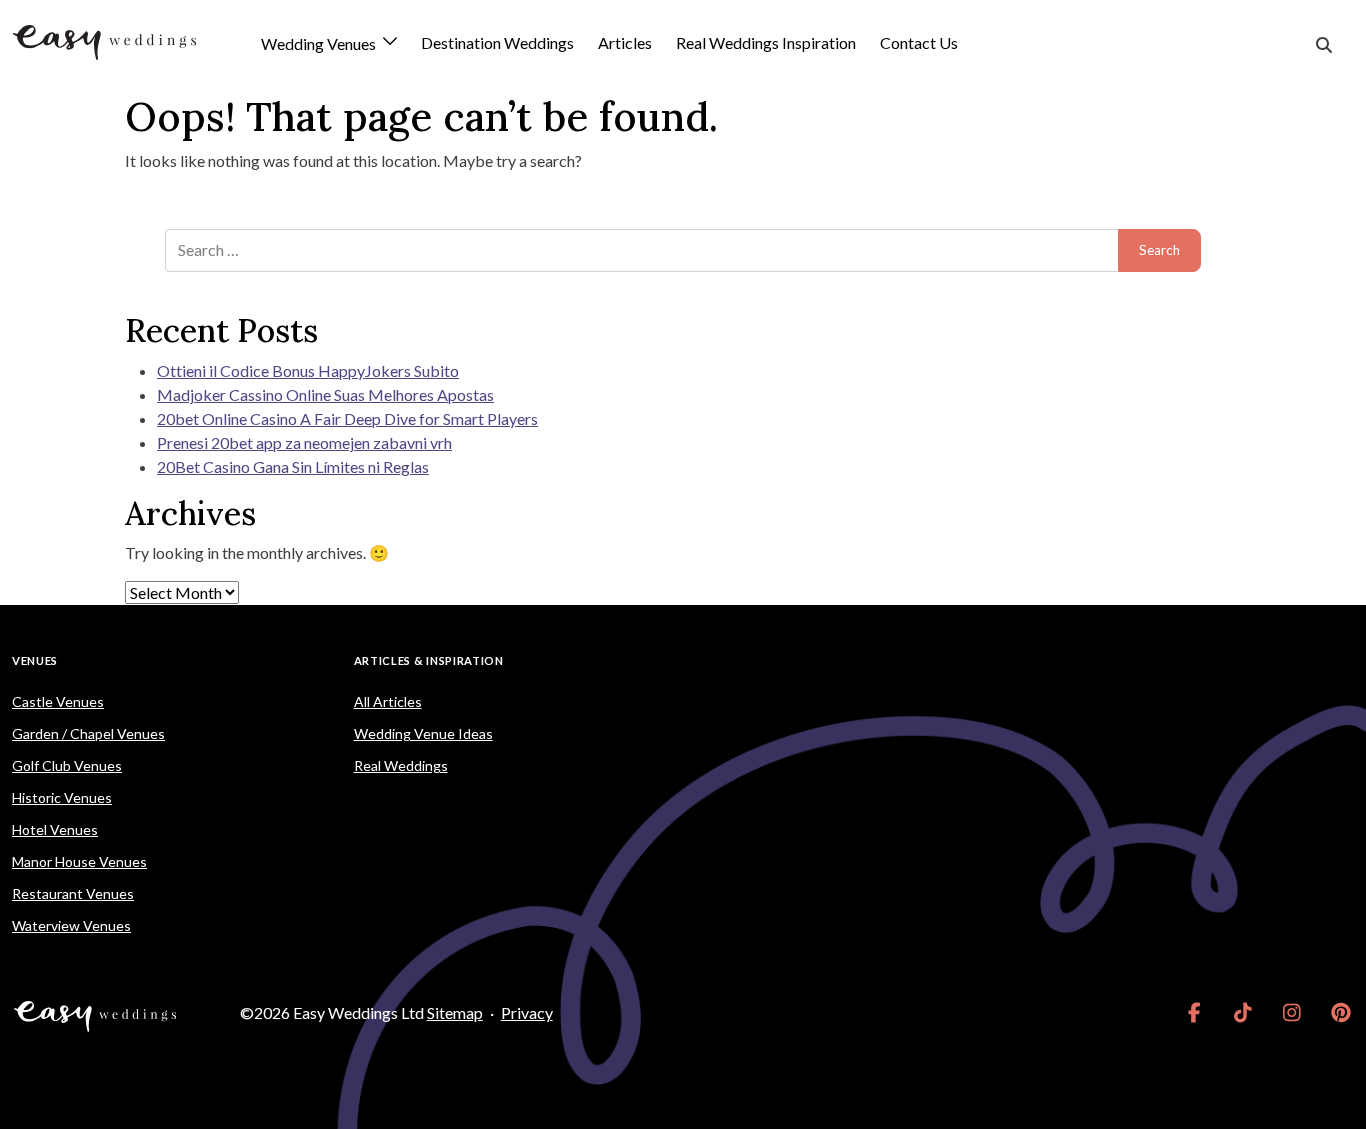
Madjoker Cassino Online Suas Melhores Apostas (325, 394)
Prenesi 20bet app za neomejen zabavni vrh (304, 442)
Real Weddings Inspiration (766, 42)
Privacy (527, 1012)
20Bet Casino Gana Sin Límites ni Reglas (293, 466)
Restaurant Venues (73, 893)
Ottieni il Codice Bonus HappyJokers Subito (308, 370)
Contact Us (919, 42)
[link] (1194, 1013)
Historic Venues (62, 797)
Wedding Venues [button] (320, 44)
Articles (625, 42)
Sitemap (455, 1012)
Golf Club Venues (67, 765)
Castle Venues (58, 701)
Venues (35, 660)
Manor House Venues (79, 861)
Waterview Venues (71, 925)
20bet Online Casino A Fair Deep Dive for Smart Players (347, 418)
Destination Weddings (497, 42)
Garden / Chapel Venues (88, 733)
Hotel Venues (55, 829)
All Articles (388, 701)
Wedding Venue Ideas (423, 733)
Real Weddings (401, 765)
